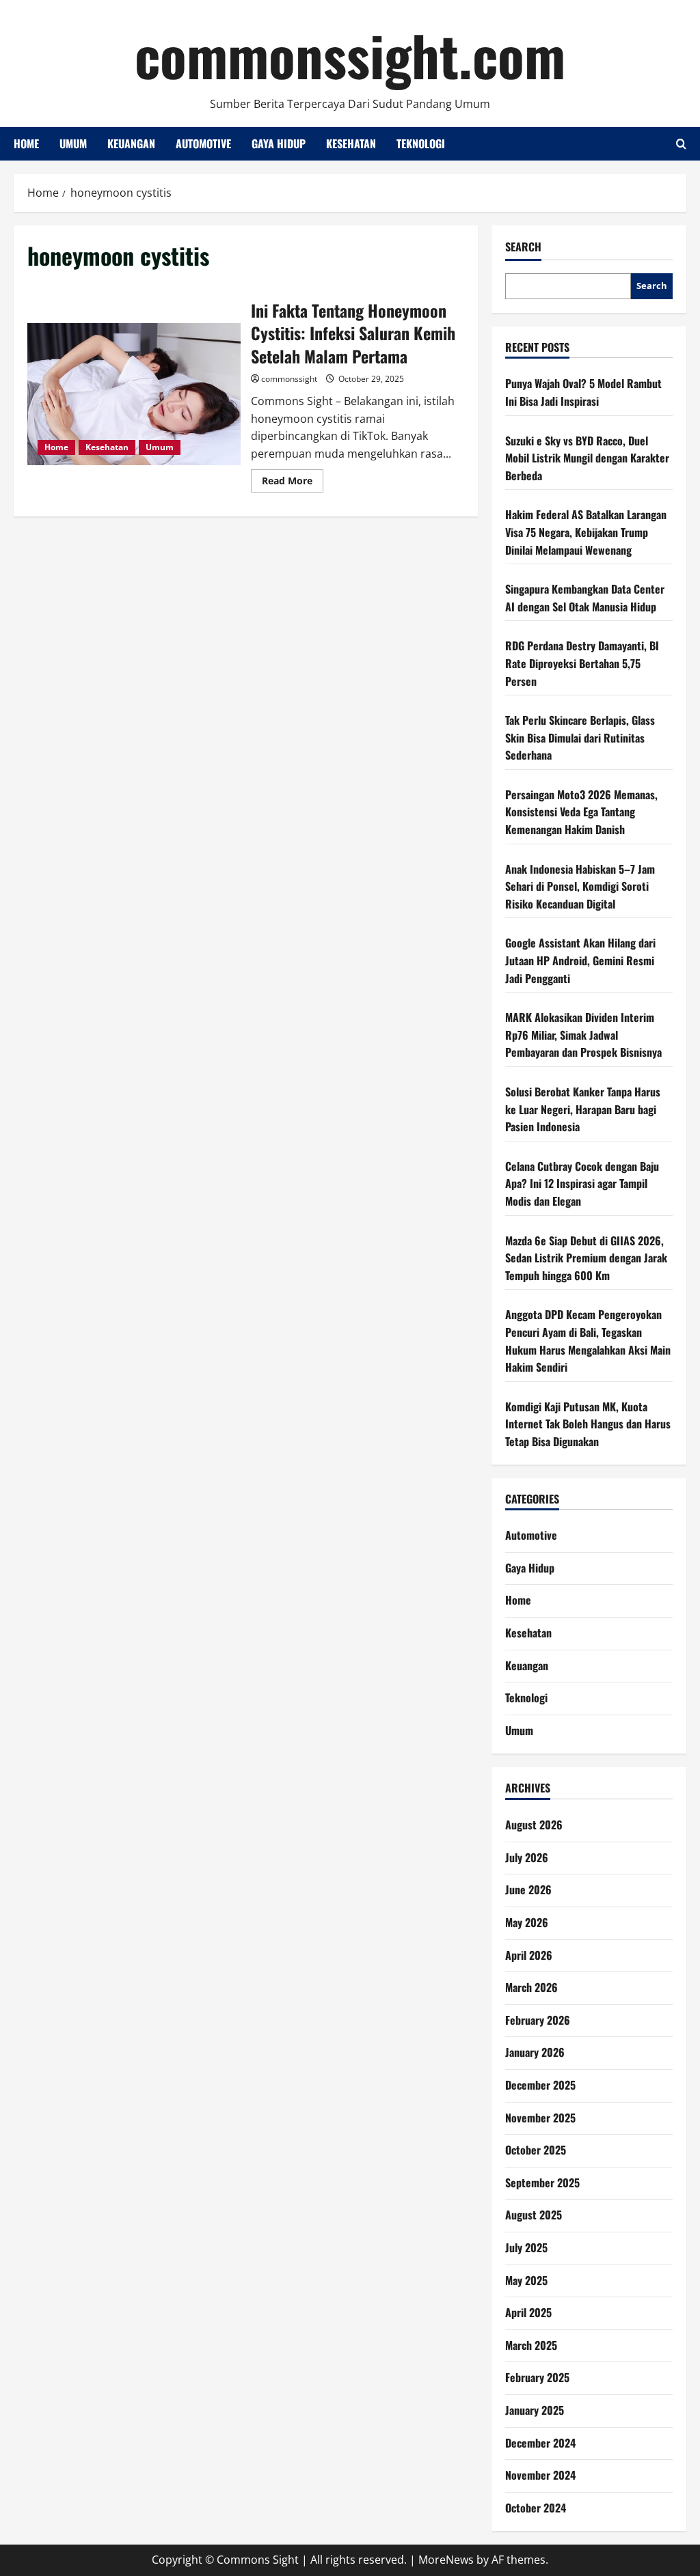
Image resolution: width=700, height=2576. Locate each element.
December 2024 (540, 2443)
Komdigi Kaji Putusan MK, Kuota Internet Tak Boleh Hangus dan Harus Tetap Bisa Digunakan (588, 1424)
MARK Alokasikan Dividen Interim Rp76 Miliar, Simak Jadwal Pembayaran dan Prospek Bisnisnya (583, 1035)
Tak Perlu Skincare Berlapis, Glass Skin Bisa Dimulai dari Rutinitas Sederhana (580, 737)
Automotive (203, 143)
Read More (293, 483)
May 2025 (526, 2280)
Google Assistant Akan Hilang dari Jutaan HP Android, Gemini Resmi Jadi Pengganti (580, 960)
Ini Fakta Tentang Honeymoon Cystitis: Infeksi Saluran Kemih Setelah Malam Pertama (134, 394)
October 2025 (536, 2150)
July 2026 (527, 1857)
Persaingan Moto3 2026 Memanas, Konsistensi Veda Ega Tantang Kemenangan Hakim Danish (581, 812)
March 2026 (531, 1987)
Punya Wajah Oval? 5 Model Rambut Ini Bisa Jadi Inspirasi (583, 392)
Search (523, 247)
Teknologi (421, 143)
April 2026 (529, 1955)
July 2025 (526, 2247)
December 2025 (540, 2085)
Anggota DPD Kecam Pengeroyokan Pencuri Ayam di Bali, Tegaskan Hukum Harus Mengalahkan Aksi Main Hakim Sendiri (588, 1341)
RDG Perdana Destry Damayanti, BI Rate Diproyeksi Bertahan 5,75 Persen (582, 663)
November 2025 (540, 2118)
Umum (73, 143)
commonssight (289, 379)
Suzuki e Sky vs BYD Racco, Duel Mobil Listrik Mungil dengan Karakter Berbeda (587, 458)
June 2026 (528, 1889)
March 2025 (531, 2345)
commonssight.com (350, 55)
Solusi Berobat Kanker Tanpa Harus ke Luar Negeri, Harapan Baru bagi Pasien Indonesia (583, 1109)
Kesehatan (351, 143)
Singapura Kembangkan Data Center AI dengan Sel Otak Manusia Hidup (585, 598)
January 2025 (535, 2410)
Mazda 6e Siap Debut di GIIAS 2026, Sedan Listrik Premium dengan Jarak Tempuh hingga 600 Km (586, 1258)
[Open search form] (681, 144)
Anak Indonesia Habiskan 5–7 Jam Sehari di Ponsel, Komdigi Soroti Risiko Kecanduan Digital (580, 886)
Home (26, 143)
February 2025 (537, 2377)
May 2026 (527, 1922)
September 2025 (542, 2183)
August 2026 (534, 1825)
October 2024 (536, 2508)
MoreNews (446, 2560)
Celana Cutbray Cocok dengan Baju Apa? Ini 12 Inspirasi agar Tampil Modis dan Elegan (582, 1183)
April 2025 (528, 2312)
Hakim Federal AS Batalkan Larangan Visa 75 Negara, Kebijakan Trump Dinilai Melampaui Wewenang (586, 532)
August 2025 (534, 2215)
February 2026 (538, 2020)
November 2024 (540, 2475)
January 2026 (535, 2052)
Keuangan (131, 143)
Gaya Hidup (279, 143)
